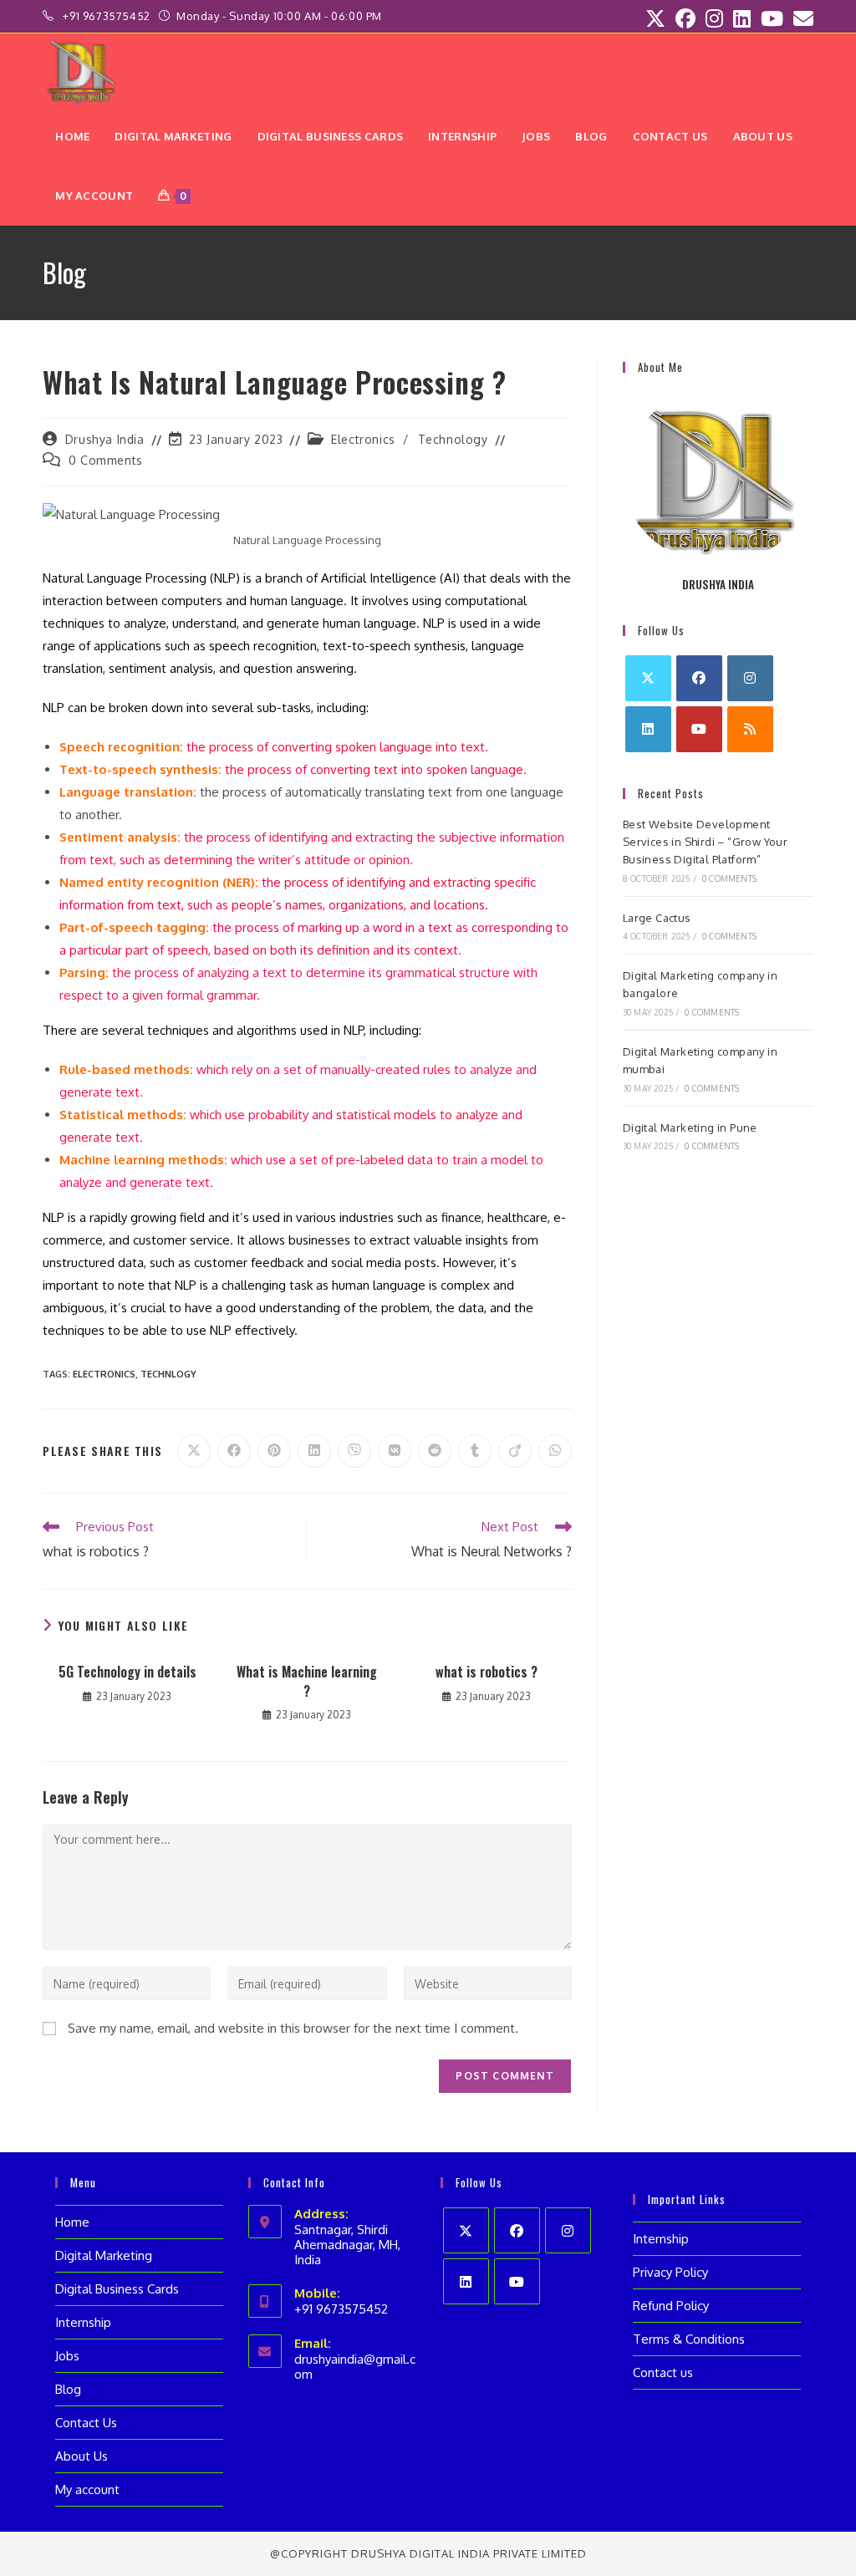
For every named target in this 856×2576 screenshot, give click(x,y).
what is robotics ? (487, 1672)
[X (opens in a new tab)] (655, 18)
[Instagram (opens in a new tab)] (714, 18)
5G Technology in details (127, 1672)
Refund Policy (671, 2306)
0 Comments (106, 460)
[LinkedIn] (648, 729)
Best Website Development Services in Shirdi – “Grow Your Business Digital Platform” (705, 842)
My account (87, 2489)
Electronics (363, 439)
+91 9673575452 (108, 16)
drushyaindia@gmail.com (355, 2367)
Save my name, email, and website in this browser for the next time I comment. (293, 2028)
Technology (453, 439)
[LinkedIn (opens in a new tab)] (742, 18)
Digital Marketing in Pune (690, 1128)
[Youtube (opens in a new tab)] (772, 18)
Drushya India (105, 439)
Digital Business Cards (117, 2289)
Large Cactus (657, 918)
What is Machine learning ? (307, 1681)
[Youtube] (699, 729)
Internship (83, 2322)
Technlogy (168, 1374)
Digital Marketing (104, 2255)
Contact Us (86, 2423)
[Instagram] (750, 678)
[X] (648, 678)
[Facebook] (699, 678)
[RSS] (750, 729)
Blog (68, 2389)
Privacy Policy (670, 2272)
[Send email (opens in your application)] (801, 18)
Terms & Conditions (689, 2339)
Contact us (663, 2372)
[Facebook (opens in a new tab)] (685, 18)
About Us (82, 2456)
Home (72, 2222)
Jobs (67, 2356)
